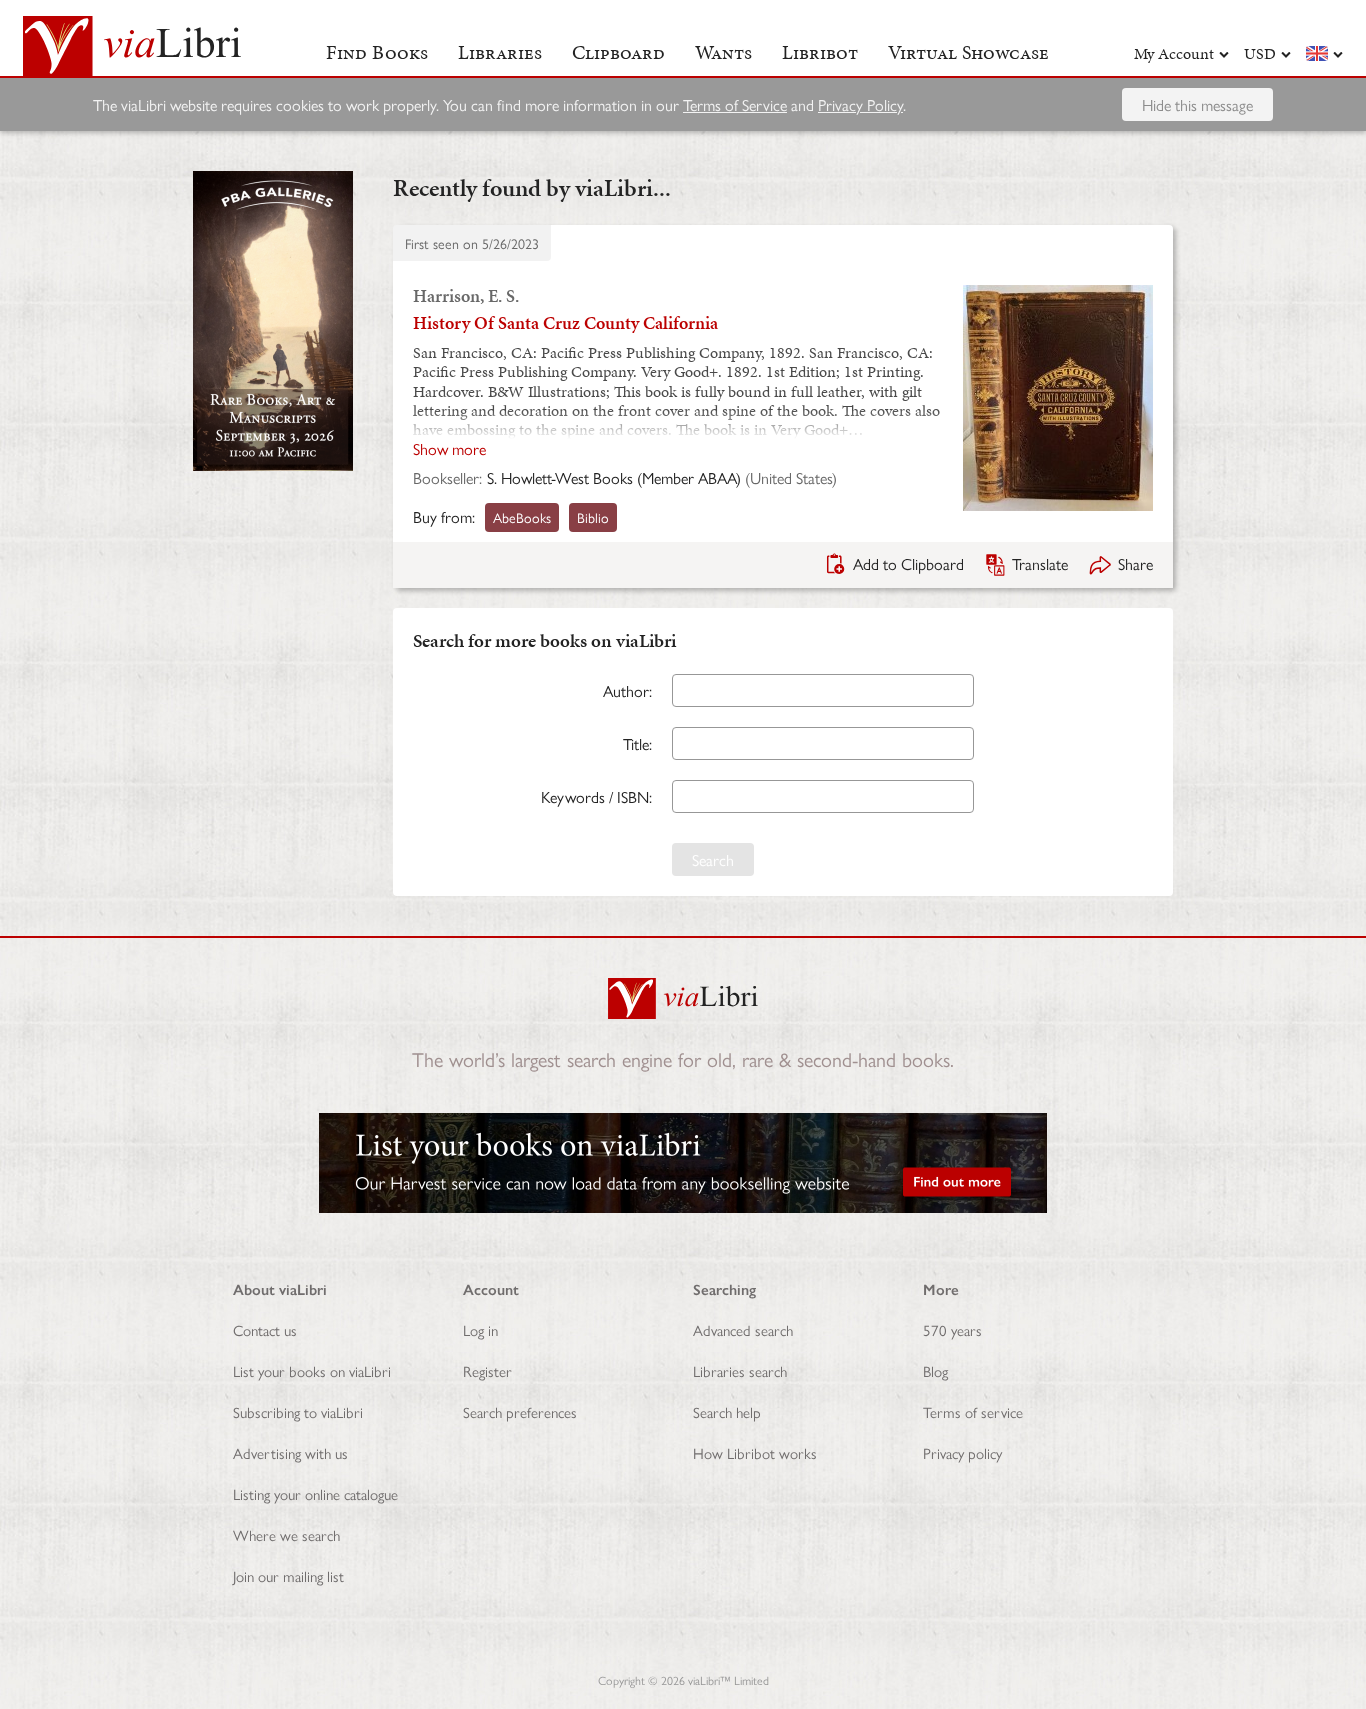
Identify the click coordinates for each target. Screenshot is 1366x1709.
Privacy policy (962, 1452)
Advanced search (743, 1329)
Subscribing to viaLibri (298, 1411)
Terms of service (973, 1411)
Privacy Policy (860, 104)
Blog (935, 1370)
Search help (727, 1411)
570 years (952, 1329)
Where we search (286, 1534)
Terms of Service (735, 104)
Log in (480, 1329)
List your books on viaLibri (312, 1370)
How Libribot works (755, 1452)
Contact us (265, 1329)
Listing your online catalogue (315, 1493)
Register (487, 1370)
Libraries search (740, 1370)
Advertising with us (290, 1452)
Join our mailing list (288, 1575)
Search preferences (520, 1411)
